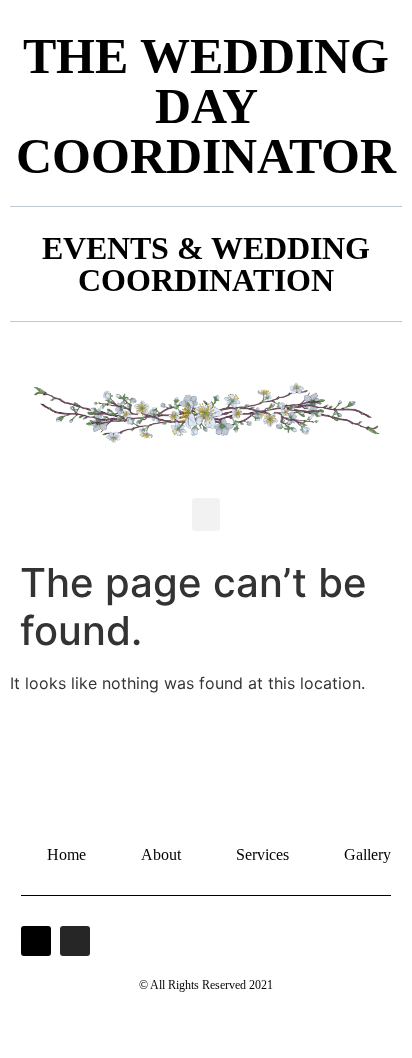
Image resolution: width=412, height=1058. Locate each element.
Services (262, 854)
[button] (206, 514)
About (161, 854)
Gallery (367, 854)
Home (66, 854)
